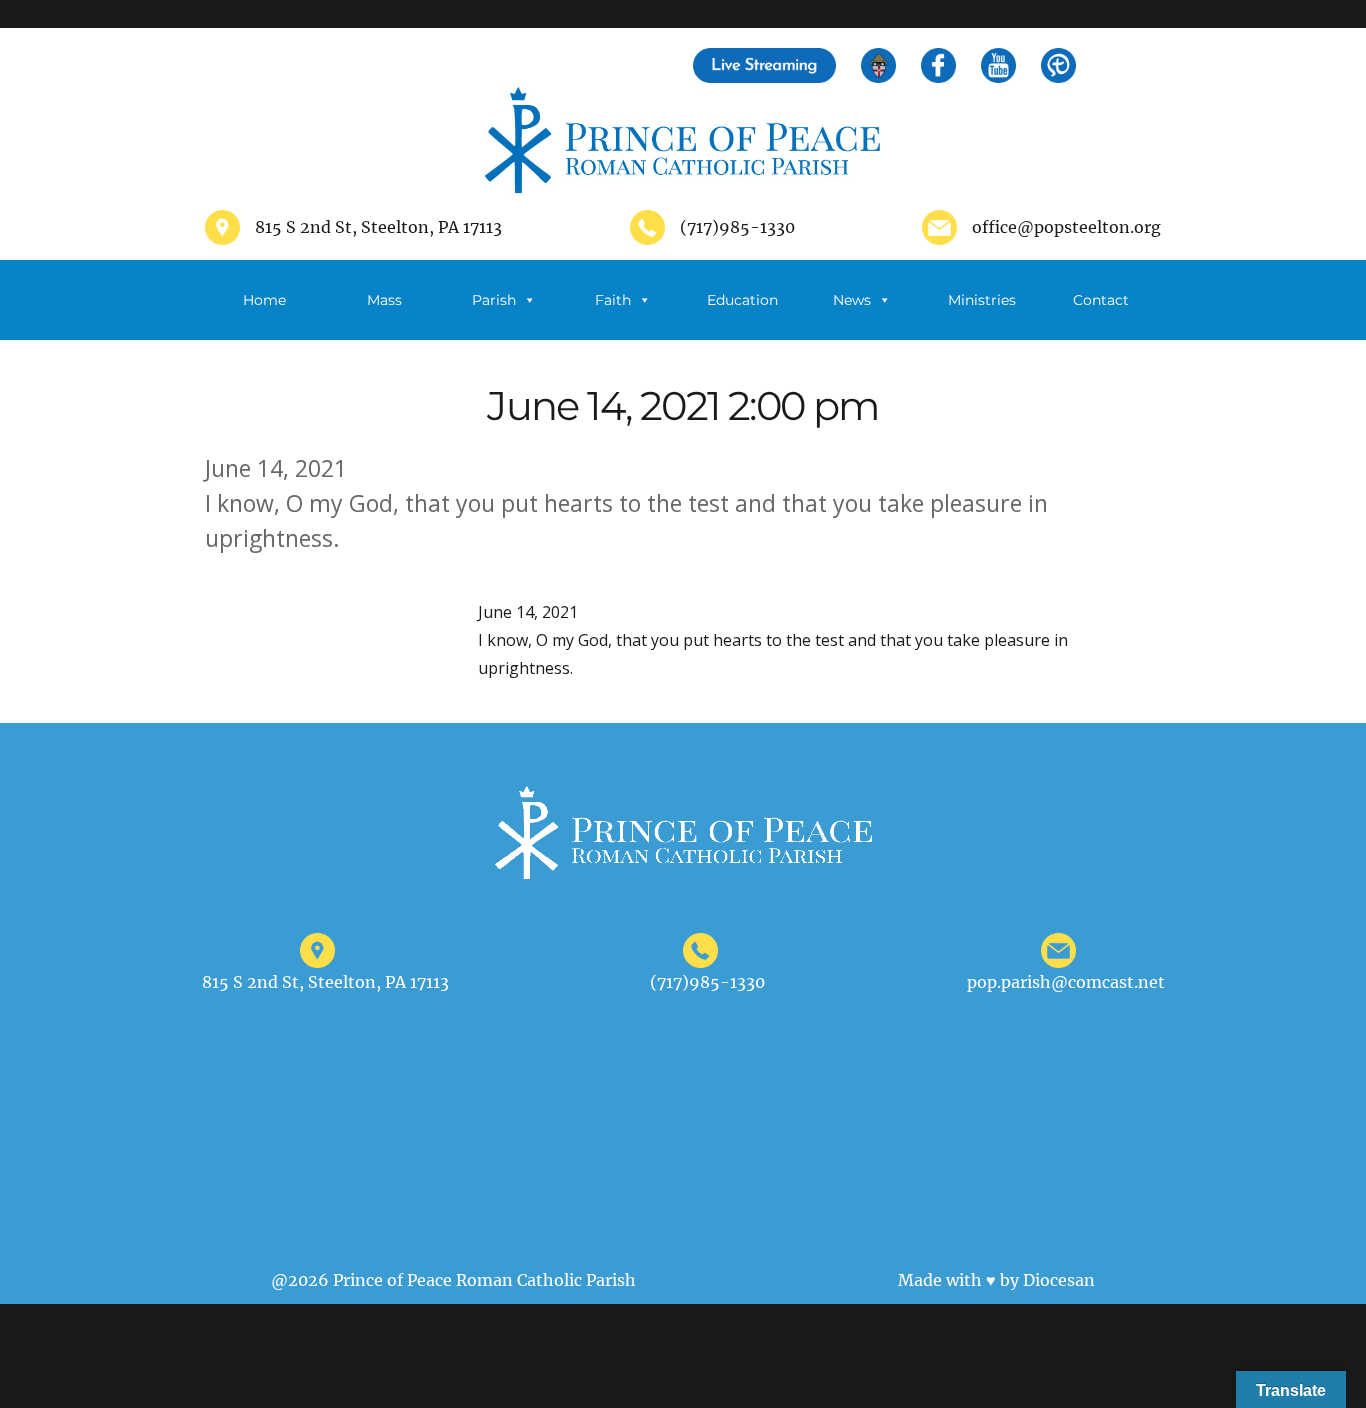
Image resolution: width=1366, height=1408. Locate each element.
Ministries (982, 300)
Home (264, 300)
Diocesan (1059, 1280)
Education (742, 300)
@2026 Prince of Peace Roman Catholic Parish (453, 1280)
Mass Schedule (384, 315)
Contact (1101, 300)
